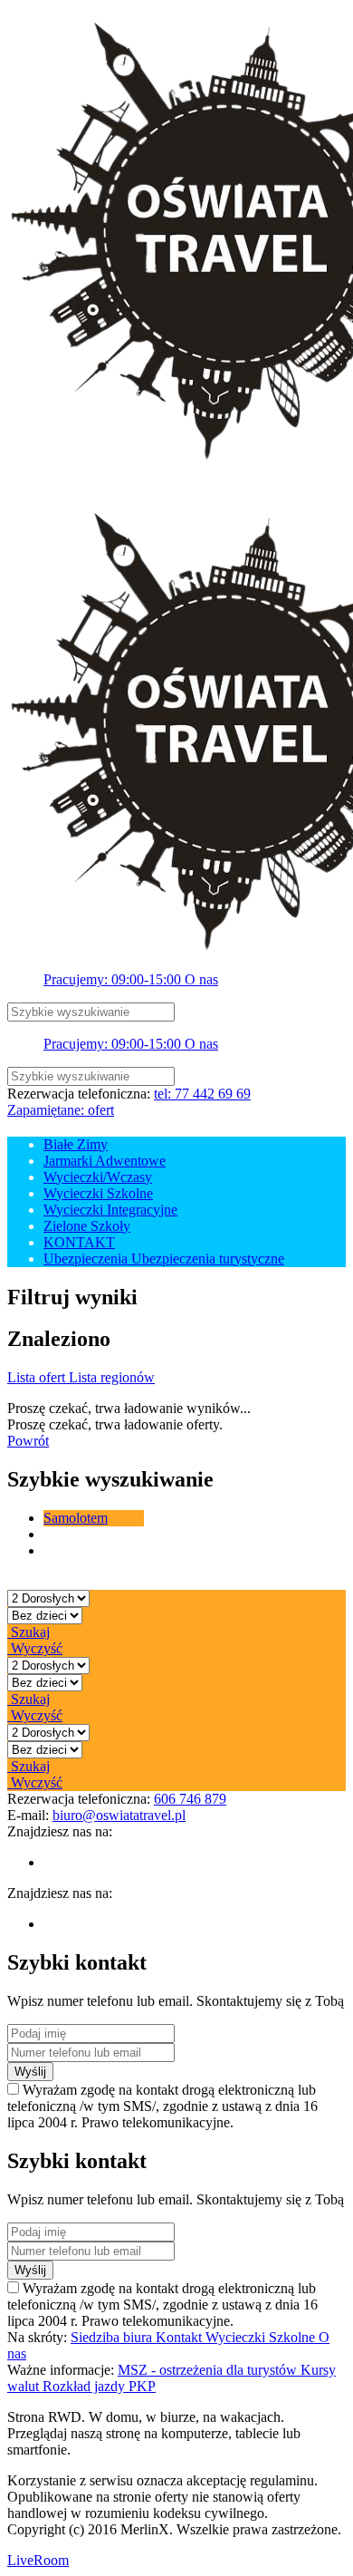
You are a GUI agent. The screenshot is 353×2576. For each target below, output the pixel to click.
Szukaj (29, 1632)
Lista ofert (38, 1377)
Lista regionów (112, 1377)
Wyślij (30, 2072)
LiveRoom (38, 2560)
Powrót (28, 1441)
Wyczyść (35, 1648)
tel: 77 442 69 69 (202, 1094)
